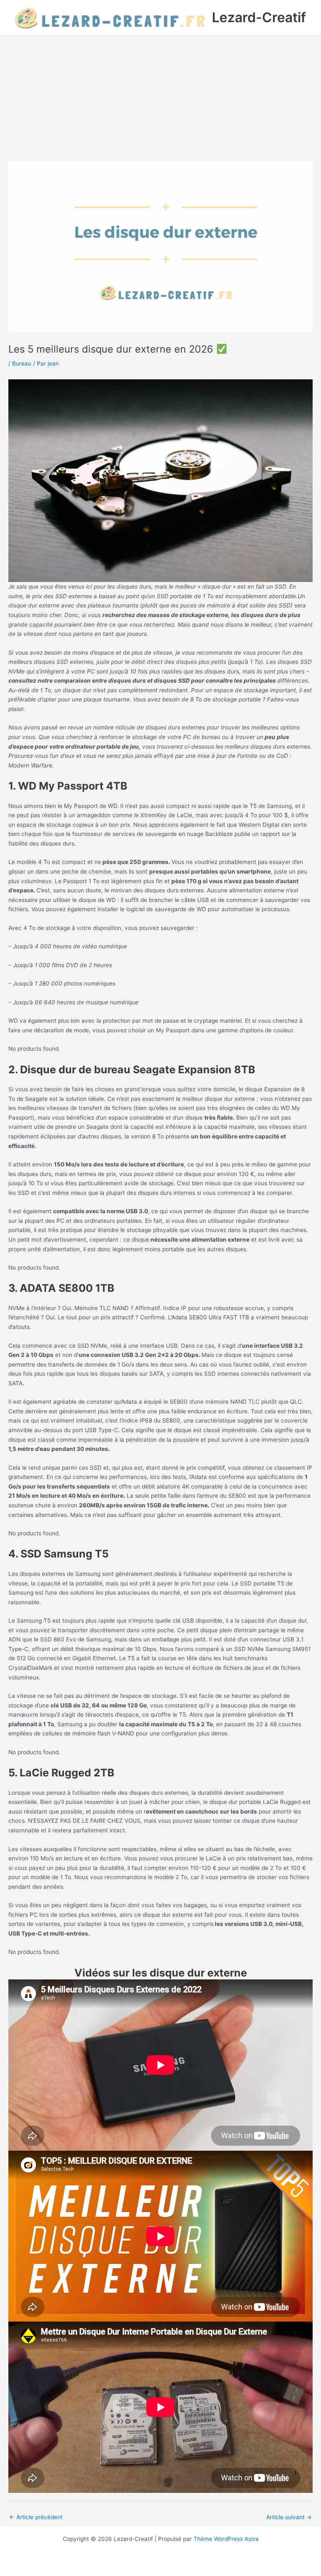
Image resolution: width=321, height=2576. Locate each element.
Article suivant (289, 2517)
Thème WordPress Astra (226, 2539)
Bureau (22, 363)
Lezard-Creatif (259, 17)
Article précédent (36, 2517)
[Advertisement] (160, 98)
